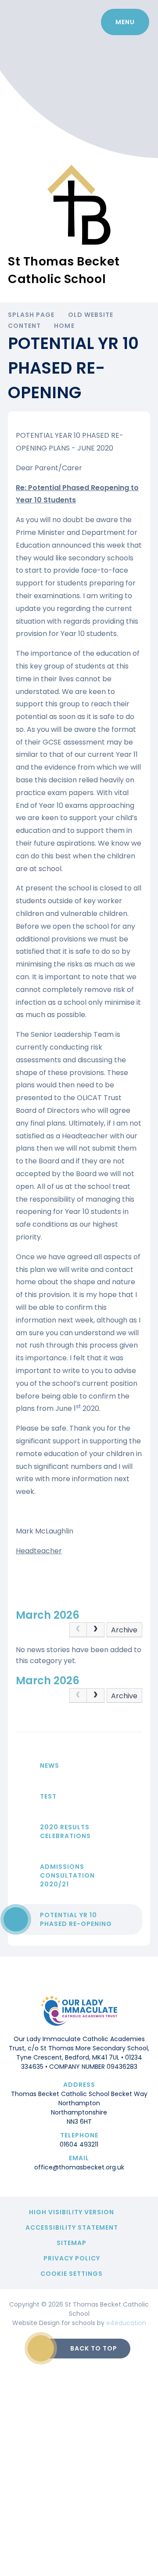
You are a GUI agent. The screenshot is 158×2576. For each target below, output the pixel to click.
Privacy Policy (72, 2258)
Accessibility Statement (72, 2227)
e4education (126, 2323)
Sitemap (72, 2243)
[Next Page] (96, 1630)
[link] (78, 1630)
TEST (48, 1796)
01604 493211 (79, 2144)
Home (64, 326)
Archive (124, 1630)
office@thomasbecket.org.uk (79, 2167)
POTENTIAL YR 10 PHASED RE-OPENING (76, 1919)
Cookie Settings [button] (72, 2274)
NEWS (50, 1766)
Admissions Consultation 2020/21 (67, 1875)
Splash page (31, 315)
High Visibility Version (72, 2212)
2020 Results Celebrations (65, 1831)
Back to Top (94, 2348)
